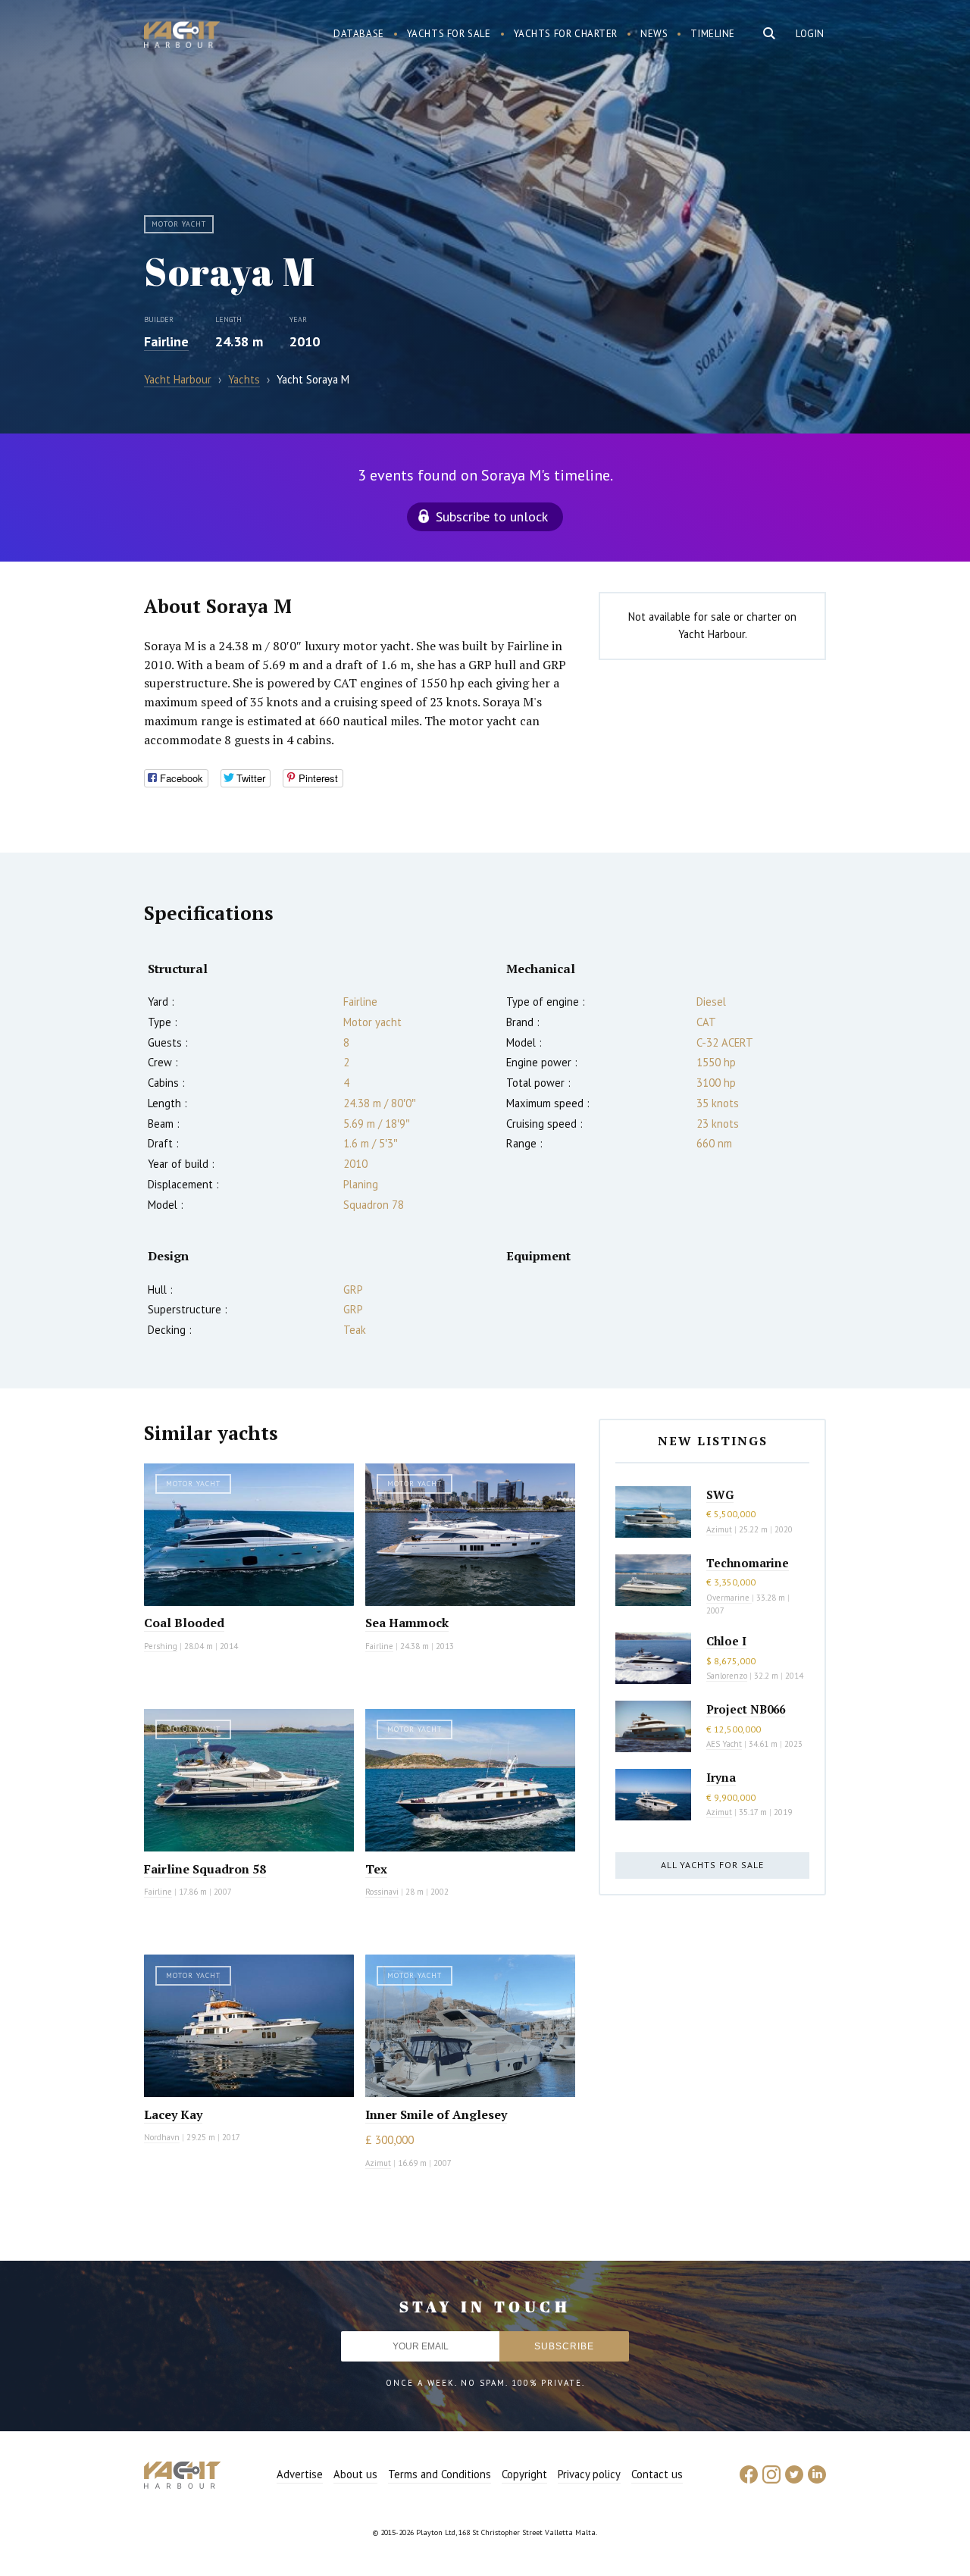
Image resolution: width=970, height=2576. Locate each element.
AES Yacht (724, 1744)
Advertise (300, 2474)
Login (810, 34)
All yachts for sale (712, 1865)
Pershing (161, 1646)
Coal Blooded (184, 1623)
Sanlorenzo (727, 1676)
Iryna (721, 1777)
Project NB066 (746, 1709)
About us (355, 2474)
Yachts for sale (449, 34)
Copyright (524, 2474)
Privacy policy (589, 2474)
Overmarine (729, 1598)
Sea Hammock (407, 1623)
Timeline (713, 34)
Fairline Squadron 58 (205, 1869)
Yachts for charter (566, 34)
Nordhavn (162, 2137)
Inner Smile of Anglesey (436, 2114)
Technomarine (748, 1563)
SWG (720, 1495)
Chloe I (726, 1641)
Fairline (166, 341)
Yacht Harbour (182, 36)
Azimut (378, 2163)
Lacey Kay (173, 2114)
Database (359, 34)
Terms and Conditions (440, 2474)
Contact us (657, 2474)
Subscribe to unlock (492, 516)
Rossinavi (382, 1892)
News (654, 34)
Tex (376, 1869)
